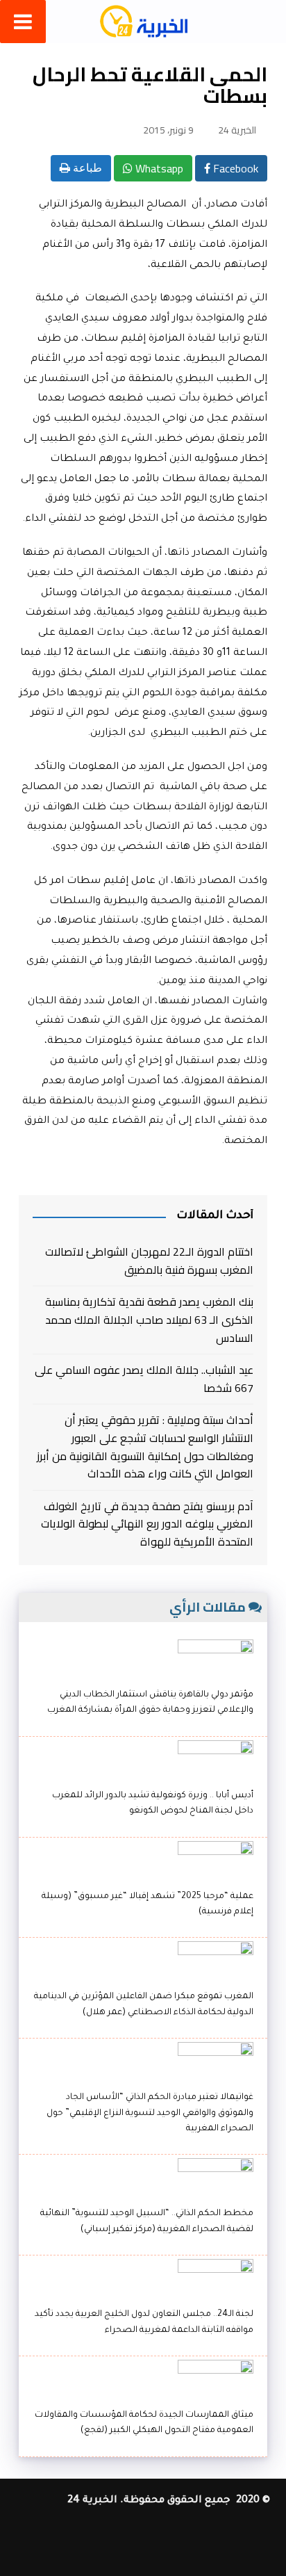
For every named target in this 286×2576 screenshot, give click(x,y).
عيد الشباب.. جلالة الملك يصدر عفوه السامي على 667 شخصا (144, 1379)
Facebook (234, 168)
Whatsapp (158, 168)
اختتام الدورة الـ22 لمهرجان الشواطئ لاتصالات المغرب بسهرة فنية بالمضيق (149, 1261)
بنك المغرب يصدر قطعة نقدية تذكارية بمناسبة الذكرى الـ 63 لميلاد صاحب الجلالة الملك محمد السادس (149, 1320)
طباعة (86, 168)
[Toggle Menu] (23, 22)
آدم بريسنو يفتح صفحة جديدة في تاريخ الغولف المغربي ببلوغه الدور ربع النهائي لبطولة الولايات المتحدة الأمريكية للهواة (147, 1524)
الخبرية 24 (237, 130)
